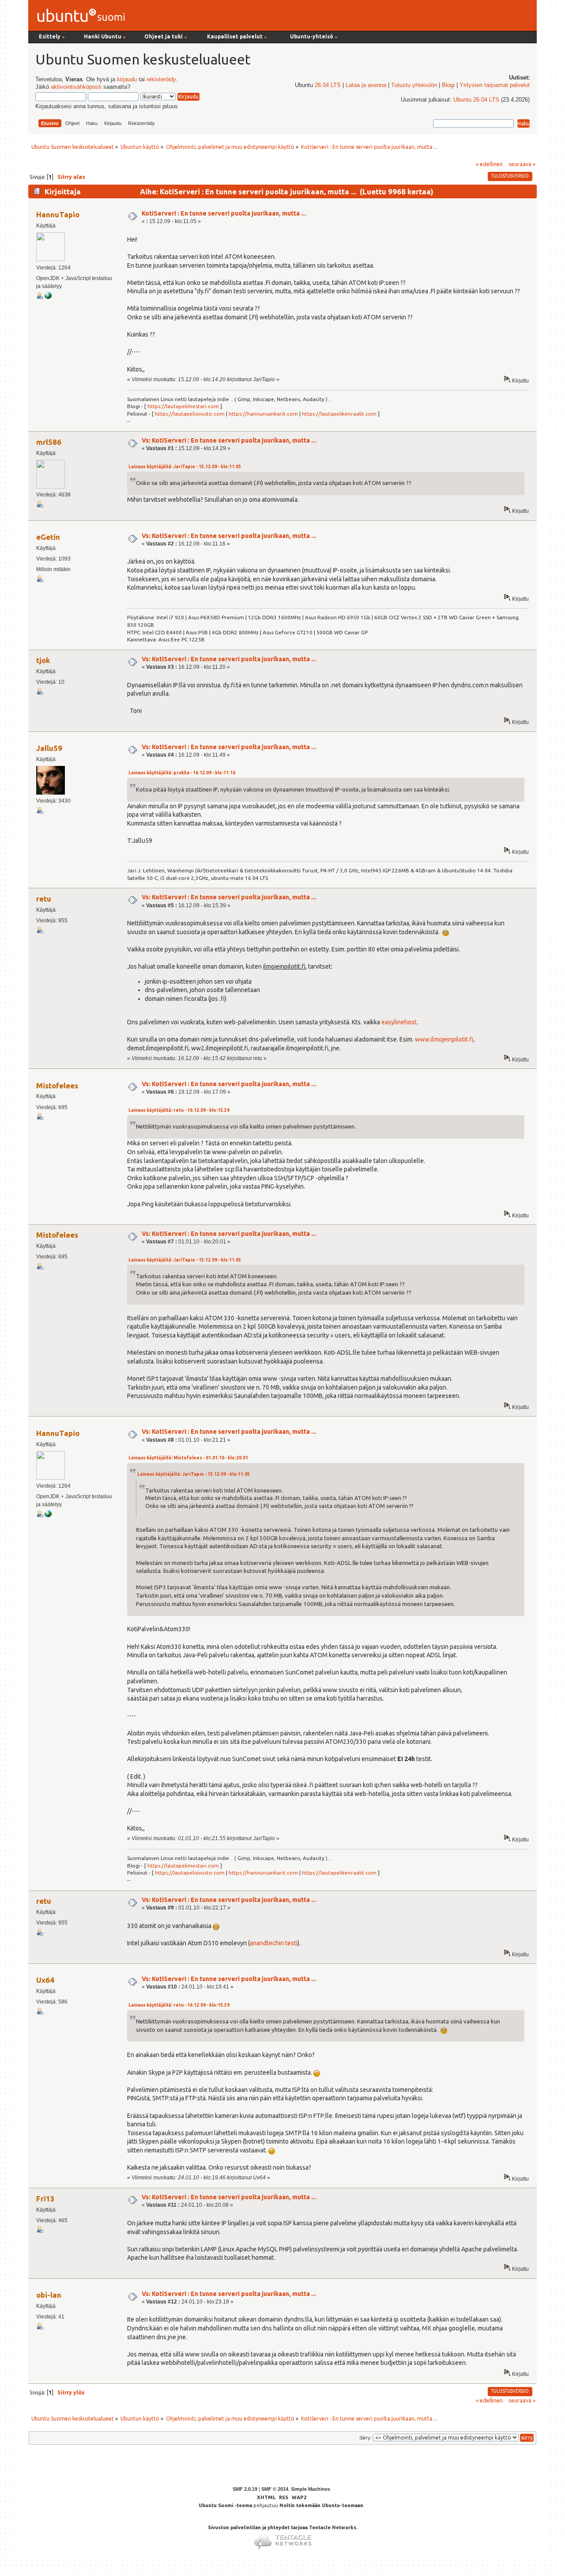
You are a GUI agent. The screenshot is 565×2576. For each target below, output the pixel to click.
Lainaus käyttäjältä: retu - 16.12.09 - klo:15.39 (179, 1110)
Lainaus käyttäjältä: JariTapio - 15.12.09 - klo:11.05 (185, 467)
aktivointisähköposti (76, 87)
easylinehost (399, 1022)
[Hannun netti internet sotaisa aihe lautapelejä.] (48, 297)
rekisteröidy (161, 80)
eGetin (48, 537)
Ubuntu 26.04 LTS (476, 100)
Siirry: (365, 2438)
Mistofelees (57, 1085)
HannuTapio (58, 214)
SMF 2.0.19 (245, 2489)
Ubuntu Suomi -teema (225, 2505)
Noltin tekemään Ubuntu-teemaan (321, 2505)
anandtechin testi (274, 1943)
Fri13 (45, 2199)
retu (44, 899)
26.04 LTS (328, 85)
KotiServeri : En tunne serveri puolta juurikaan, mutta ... (224, 213)
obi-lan (49, 2295)
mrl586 (49, 442)
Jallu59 (49, 748)
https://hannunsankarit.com (263, 414)
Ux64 (45, 1980)
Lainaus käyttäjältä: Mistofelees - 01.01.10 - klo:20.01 (188, 1458)
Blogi (448, 85)
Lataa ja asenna (366, 85)
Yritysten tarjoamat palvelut (495, 85)
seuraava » (522, 164)
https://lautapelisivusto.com (190, 414)
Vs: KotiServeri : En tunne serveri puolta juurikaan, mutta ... (229, 440)
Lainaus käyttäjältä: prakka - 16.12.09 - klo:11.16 (182, 773)
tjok (43, 660)
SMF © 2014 (275, 2489)
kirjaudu (127, 80)
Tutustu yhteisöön (414, 85)
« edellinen (489, 164)
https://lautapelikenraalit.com (339, 414)
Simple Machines (311, 2489)
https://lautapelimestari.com (183, 406)
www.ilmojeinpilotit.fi (444, 1039)
